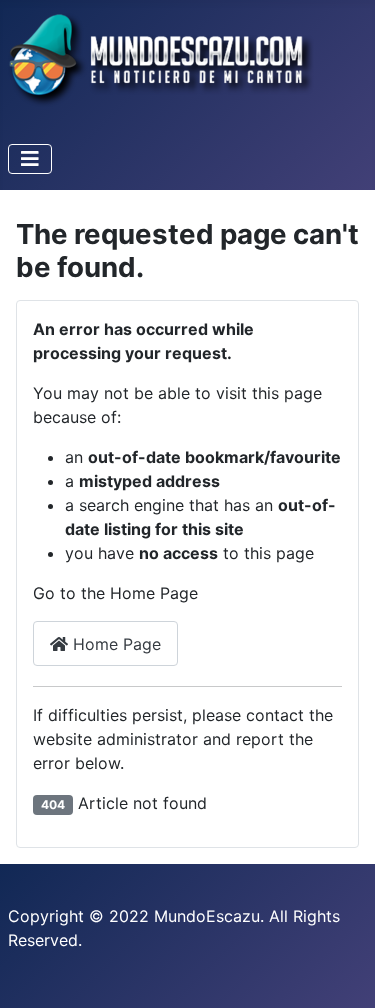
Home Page (114, 644)
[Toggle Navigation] (30, 159)
